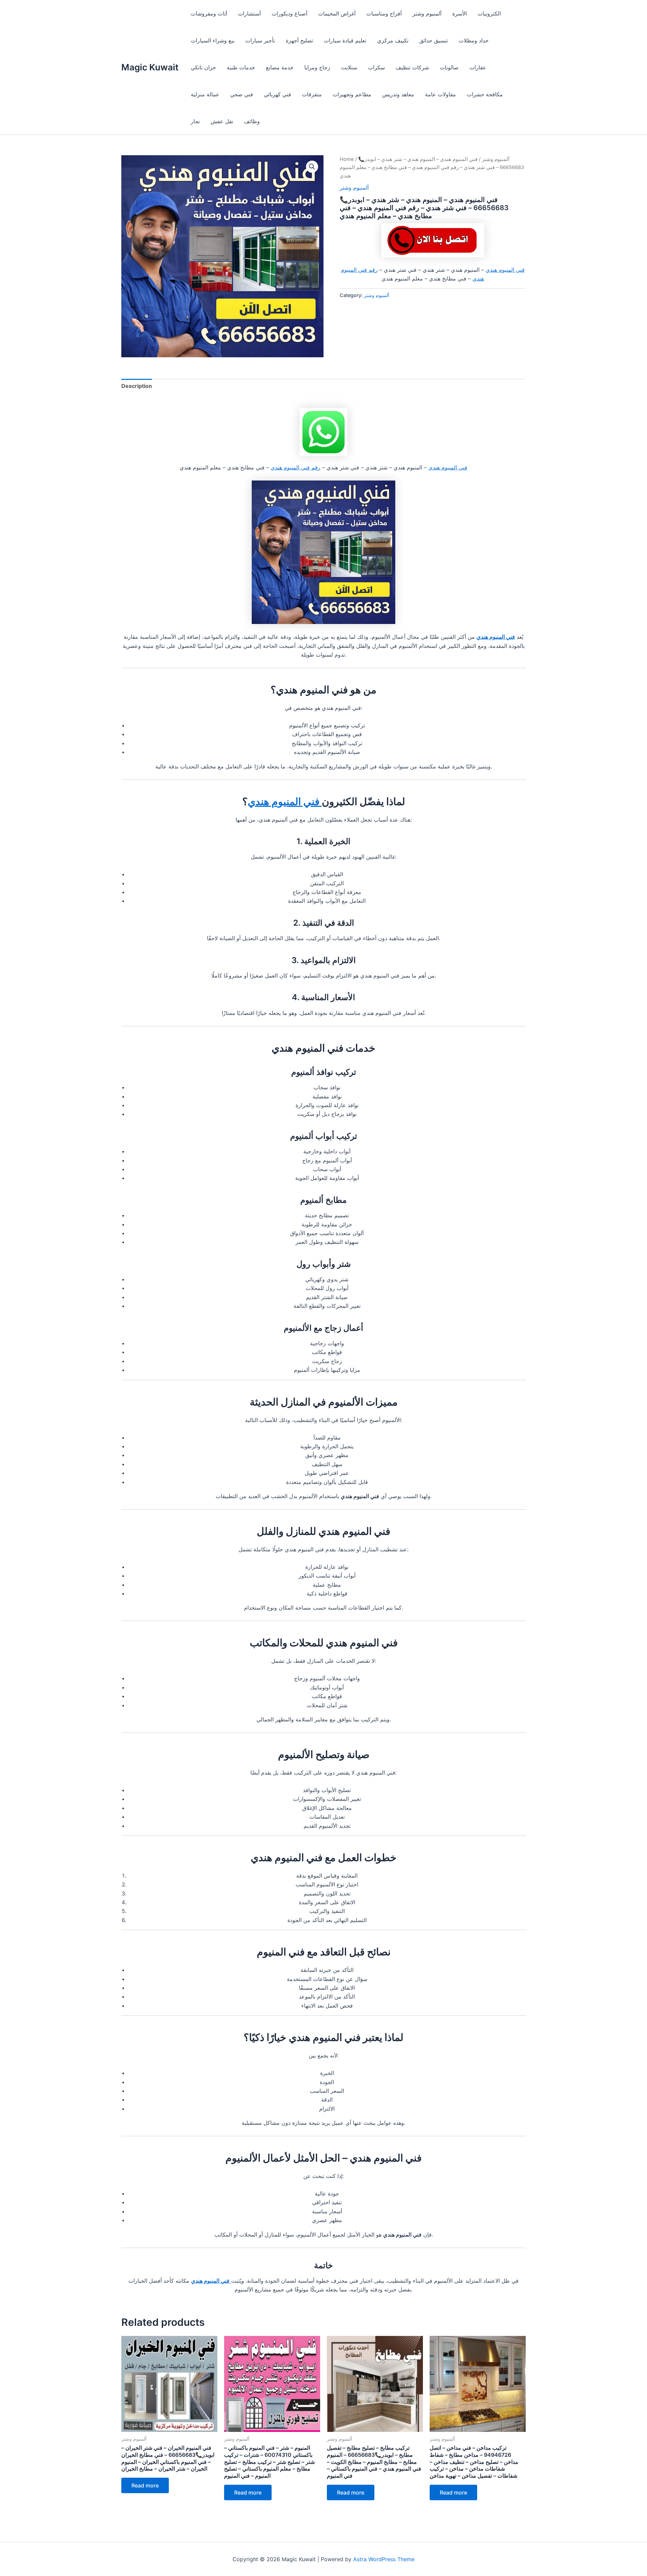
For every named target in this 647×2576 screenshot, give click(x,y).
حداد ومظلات (474, 40)
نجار (195, 121)
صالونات (449, 67)
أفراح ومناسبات (384, 13)
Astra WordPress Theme (384, 2559)
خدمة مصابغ (280, 67)
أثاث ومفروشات (209, 13)
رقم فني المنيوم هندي (296, 467)
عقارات (478, 67)
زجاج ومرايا (317, 67)
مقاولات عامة (440, 94)
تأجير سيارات (260, 40)
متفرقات (312, 94)
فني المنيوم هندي (505, 270)
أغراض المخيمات (337, 13)
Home (347, 159)
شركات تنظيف (412, 67)
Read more (145, 2485)
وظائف (252, 121)
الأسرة (459, 13)
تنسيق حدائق (434, 40)
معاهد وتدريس (398, 94)
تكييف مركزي (393, 40)
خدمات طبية (241, 67)
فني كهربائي (278, 94)
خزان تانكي (203, 67)
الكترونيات (489, 13)
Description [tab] (137, 386)
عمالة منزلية (205, 94)
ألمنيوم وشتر (427, 13)
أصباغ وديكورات (289, 13)
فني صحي (242, 94)
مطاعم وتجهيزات (352, 94)
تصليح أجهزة (299, 40)
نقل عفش (222, 121)
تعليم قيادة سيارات (345, 40)
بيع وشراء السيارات (213, 40)
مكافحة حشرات (485, 94)
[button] (312, 167)
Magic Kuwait (150, 67)
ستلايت (349, 67)
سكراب (376, 67)
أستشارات (249, 13)
